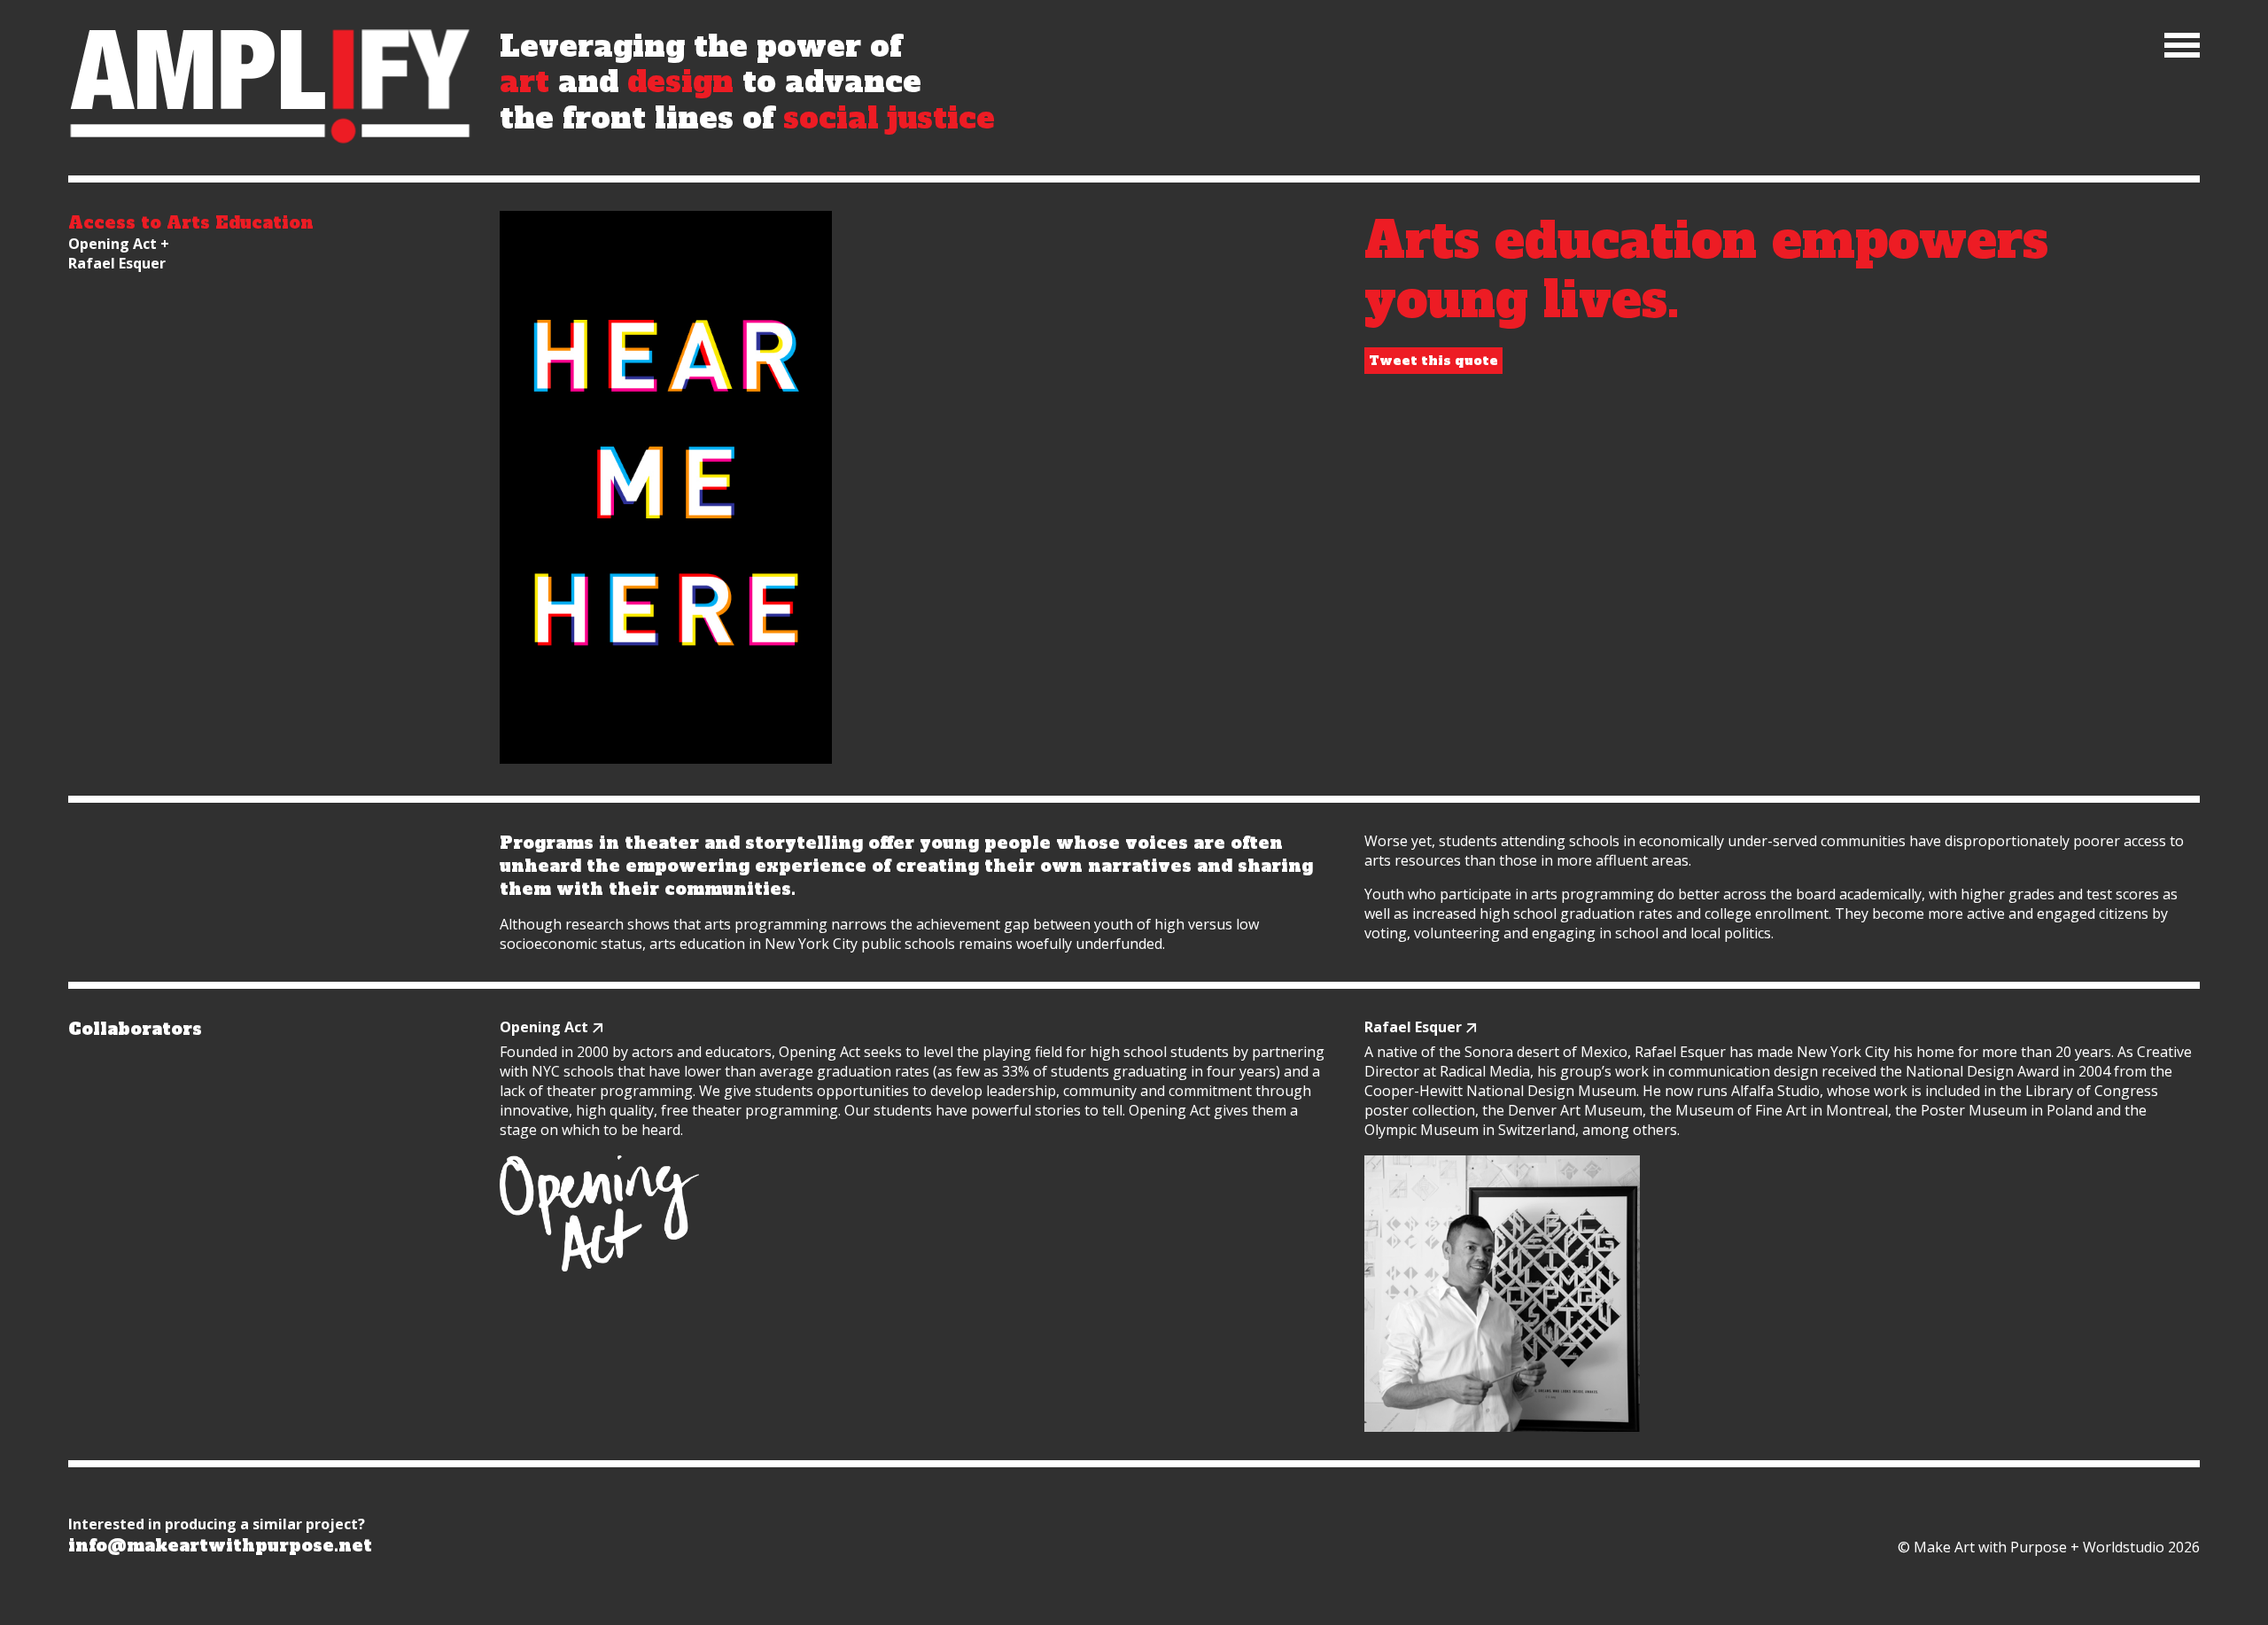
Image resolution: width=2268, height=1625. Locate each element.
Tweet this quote (1433, 361)
